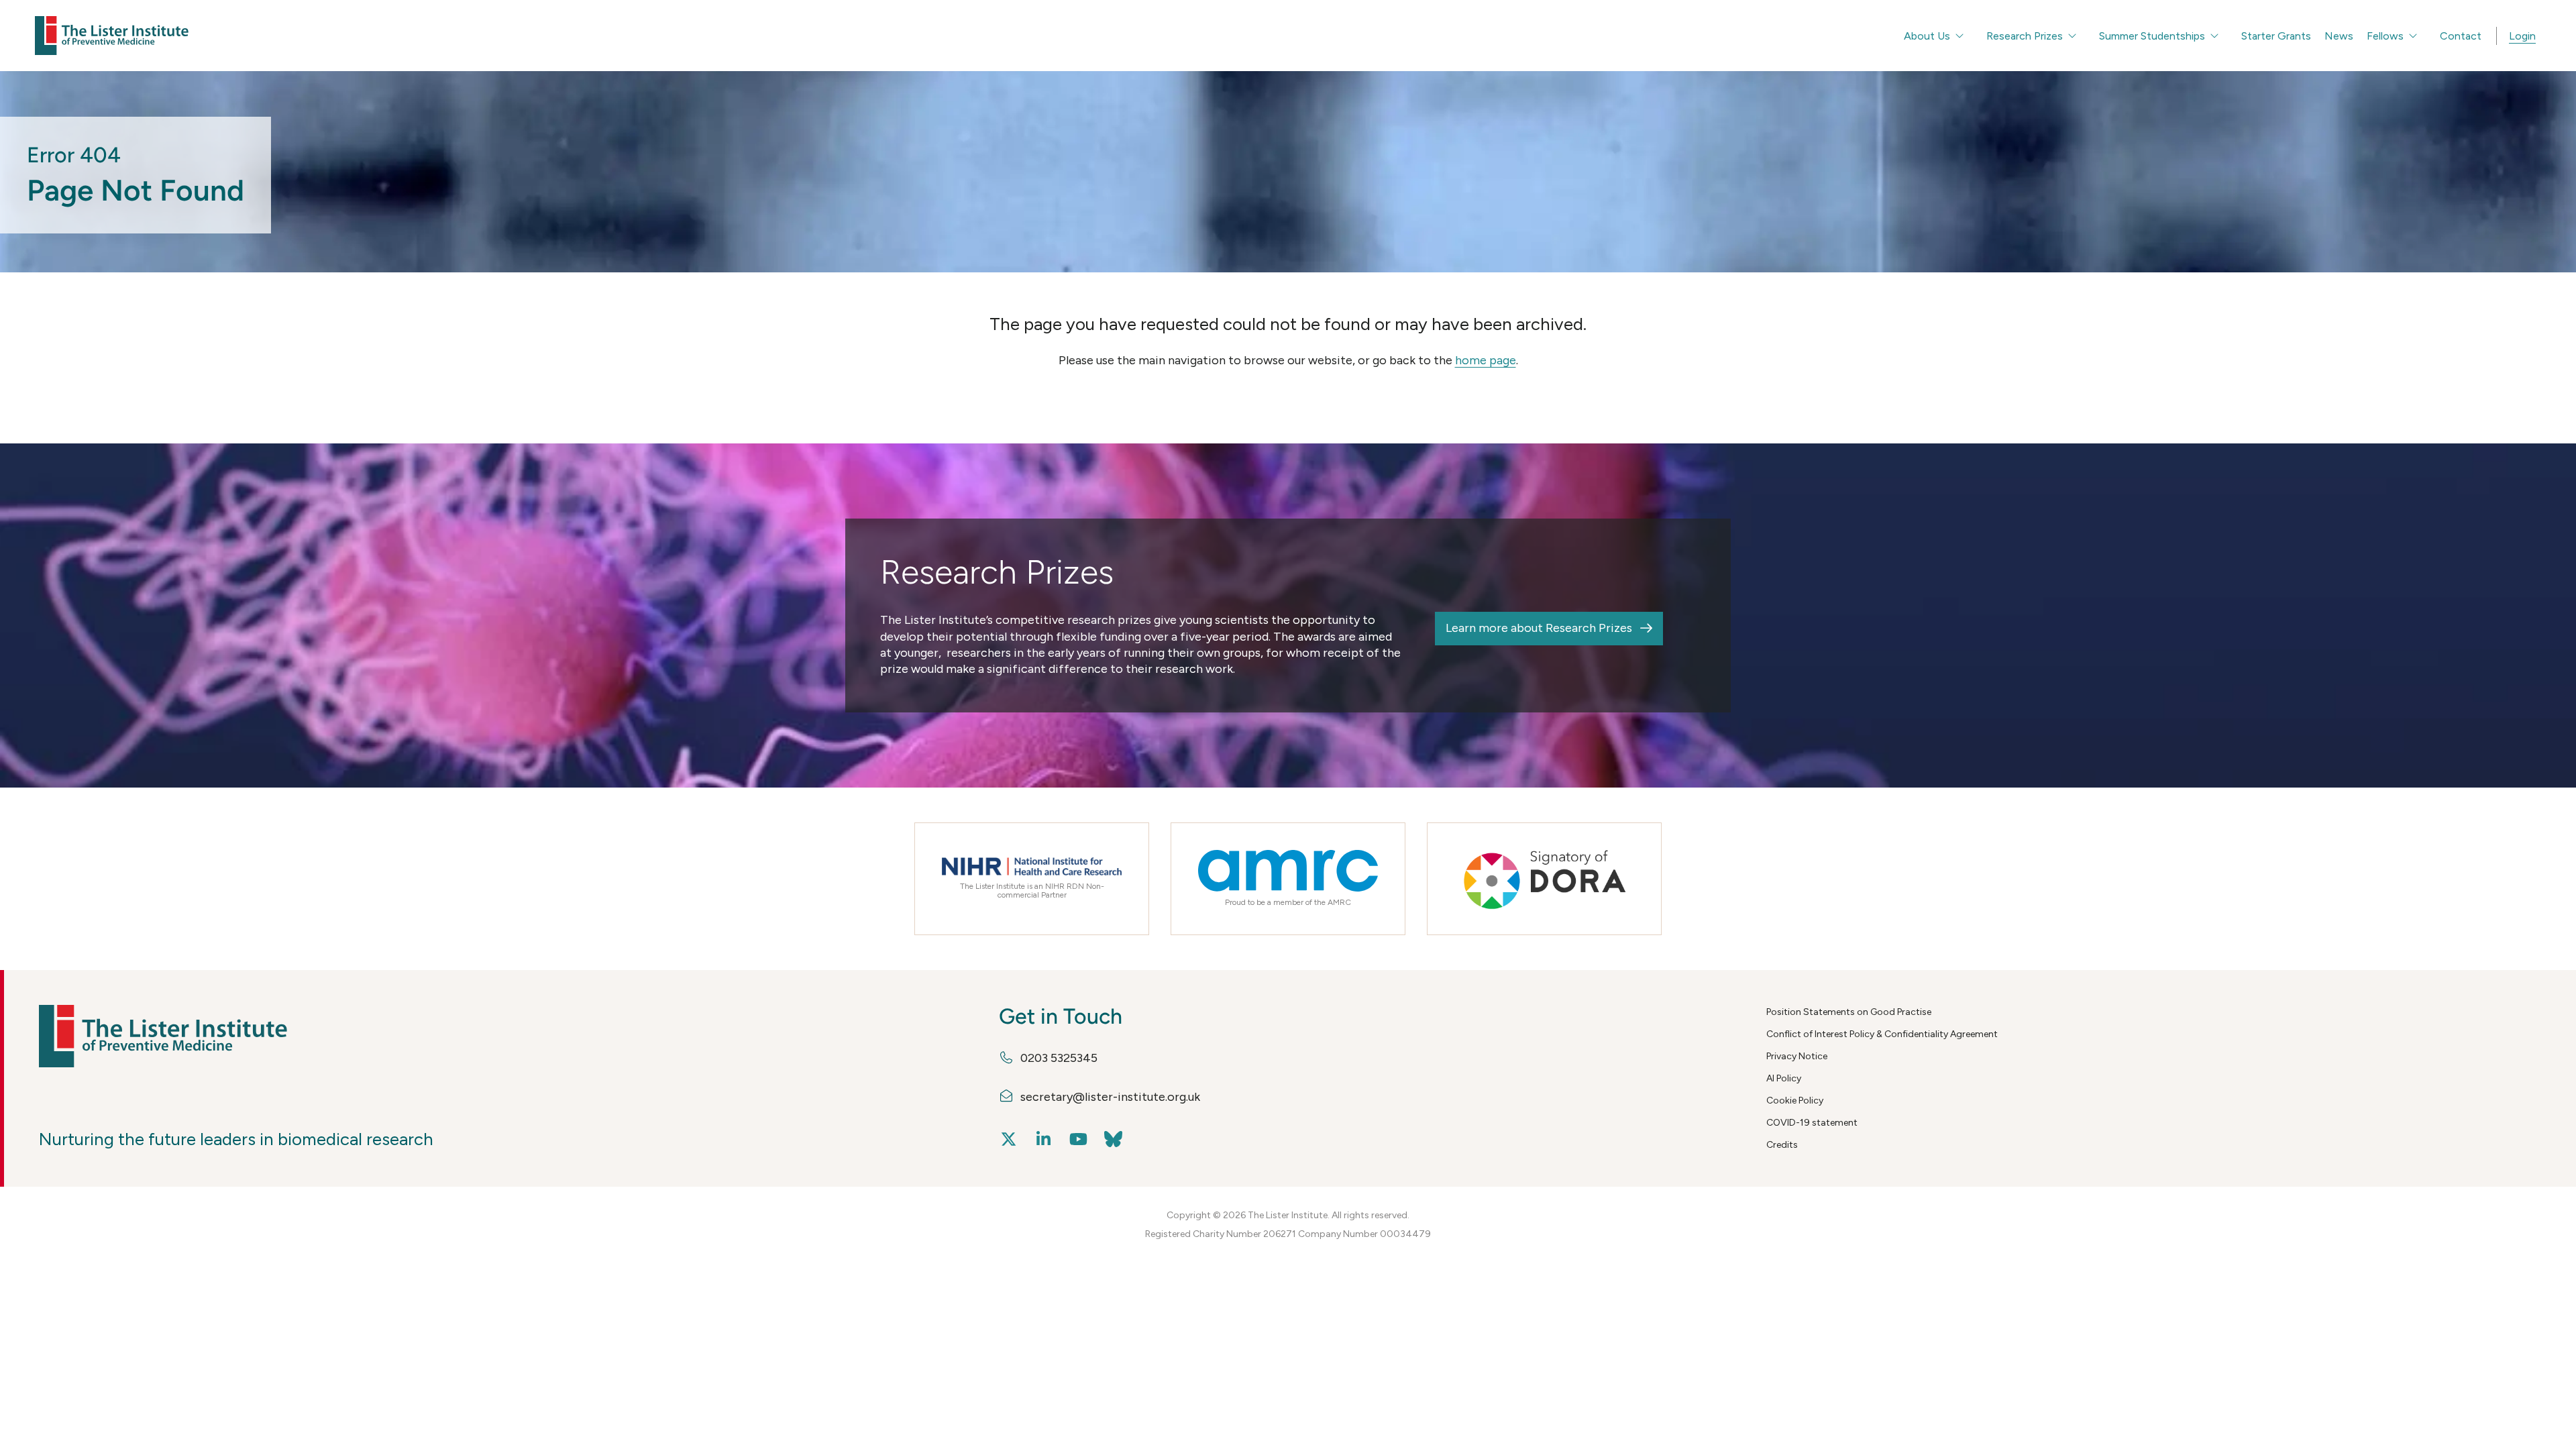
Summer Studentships (2152, 36)
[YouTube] (1079, 1139)
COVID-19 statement (1812, 1123)
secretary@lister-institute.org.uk (1110, 1097)
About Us (1927, 36)
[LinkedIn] (1044, 1139)
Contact (2461, 36)
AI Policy (1784, 1078)
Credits (1782, 1145)
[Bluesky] (1114, 1139)
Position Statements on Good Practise (1849, 1012)
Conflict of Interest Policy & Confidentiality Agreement (1882, 1034)
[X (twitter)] (1009, 1139)
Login (2522, 36)
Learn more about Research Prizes (1539, 628)
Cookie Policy (1795, 1101)
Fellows (2385, 36)
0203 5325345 (1059, 1058)
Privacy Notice (1797, 1056)
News (2339, 36)
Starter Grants (2276, 36)
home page (1486, 360)
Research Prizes (2025, 36)
